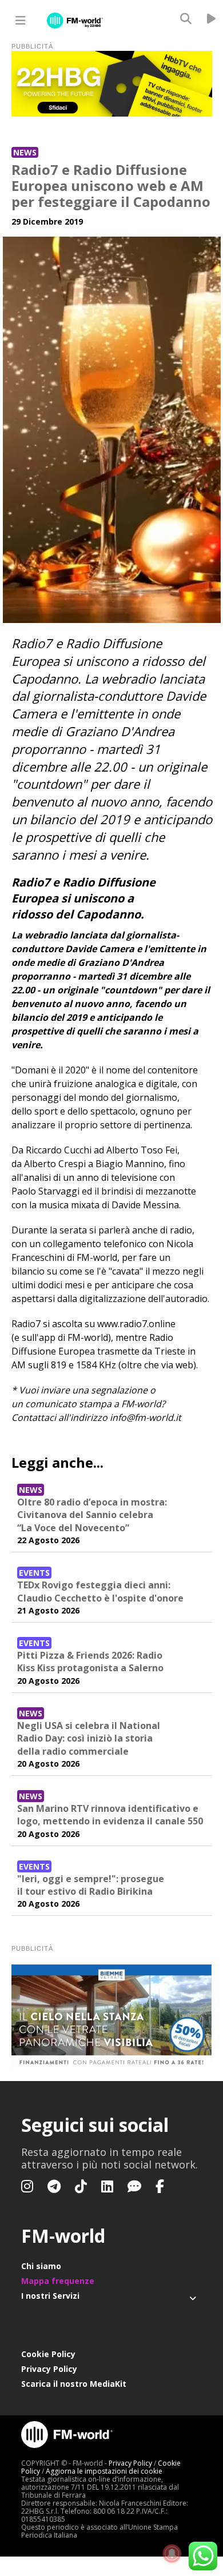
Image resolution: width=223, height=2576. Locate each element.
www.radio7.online (136, 1324)
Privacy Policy (49, 2369)
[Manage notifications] (172, 2554)
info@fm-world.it (146, 1417)
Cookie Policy (48, 2354)
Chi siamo (41, 2266)
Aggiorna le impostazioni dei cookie (104, 2471)
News (25, 152)
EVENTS (34, 1573)
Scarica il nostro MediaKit (74, 2384)
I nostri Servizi (50, 2296)
